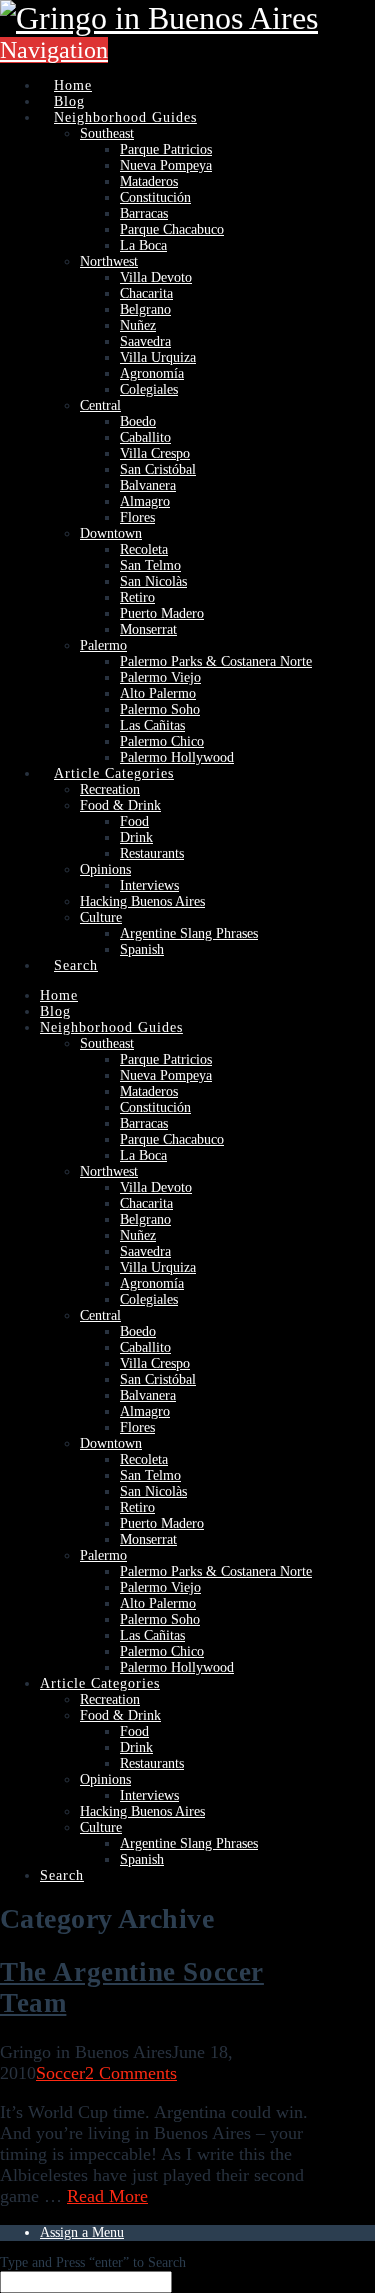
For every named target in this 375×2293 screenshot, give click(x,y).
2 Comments (131, 2073)
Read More (107, 2196)
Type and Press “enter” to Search (93, 2262)
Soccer (60, 2073)
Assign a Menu (82, 2232)
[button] (54, 50)
